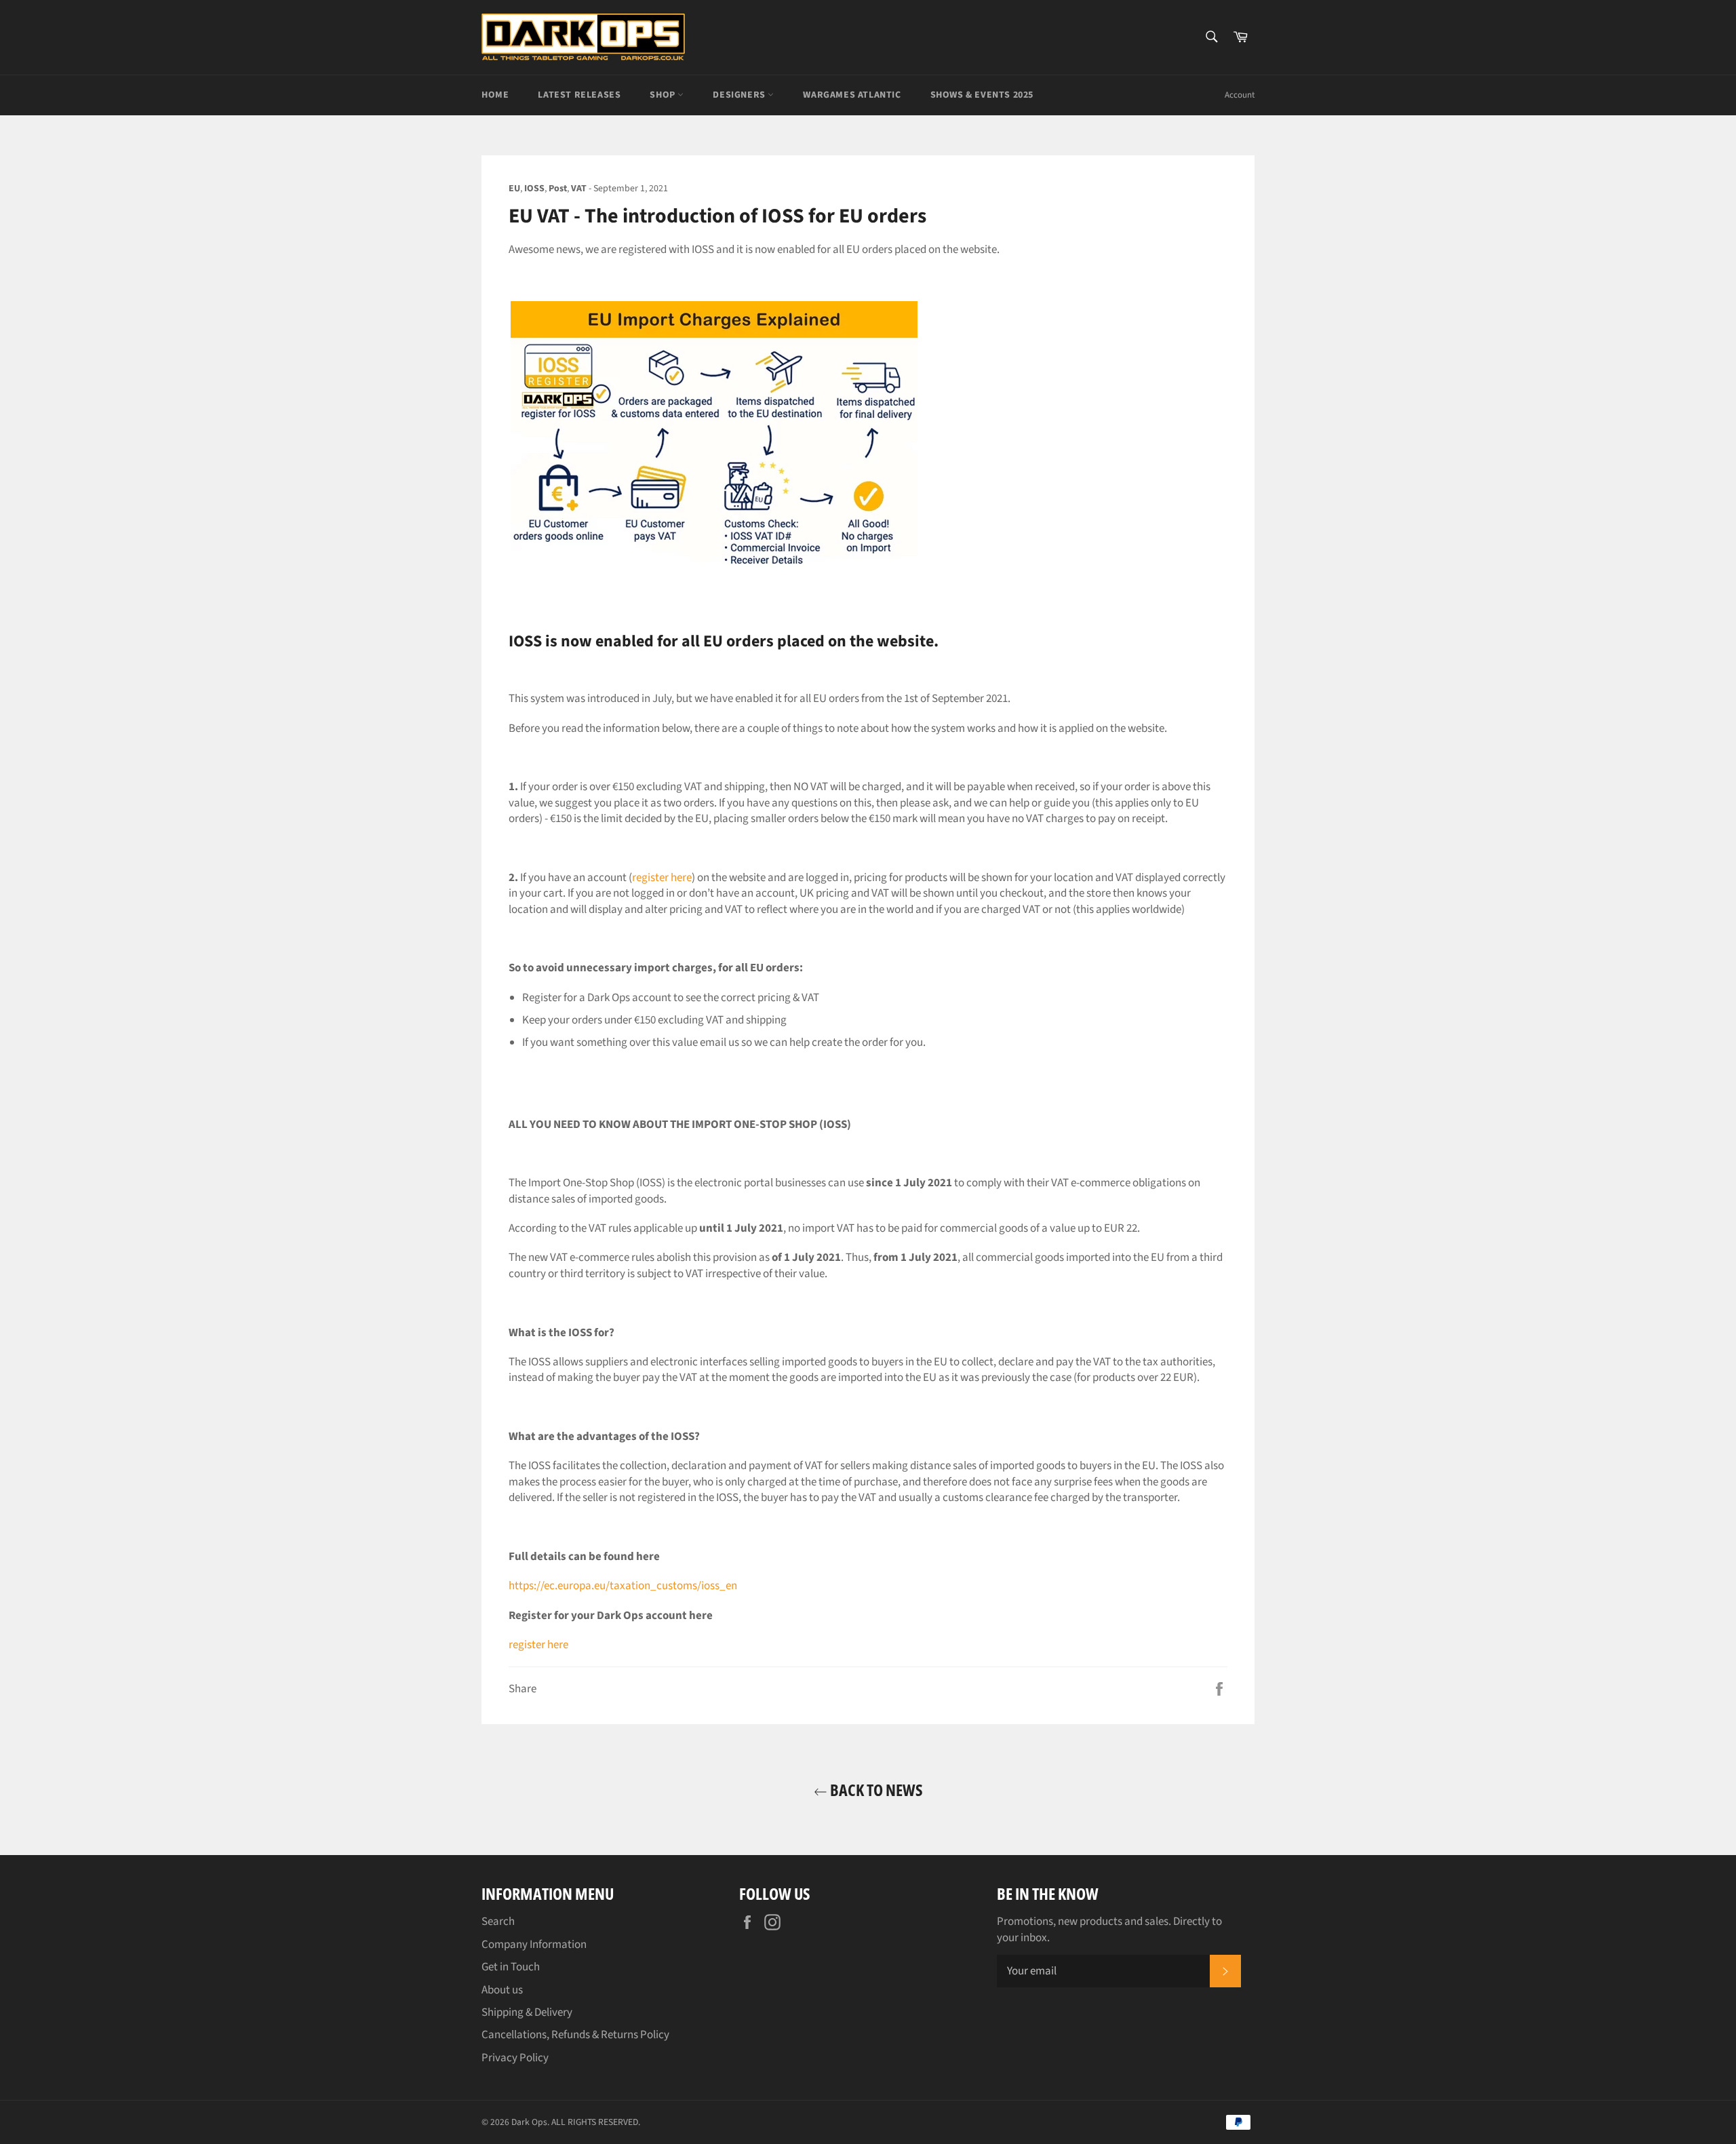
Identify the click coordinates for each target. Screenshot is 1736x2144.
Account (1240, 95)
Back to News (875, 1790)
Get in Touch (511, 1967)
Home (495, 95)
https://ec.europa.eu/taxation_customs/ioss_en (623, 1586)
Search (498, 1922)
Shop (664, 95)
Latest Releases (579, 95)
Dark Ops (529, 2122)
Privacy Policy (515, 2058)
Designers (740, 95)
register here (662, 878)
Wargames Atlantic (852, 95)
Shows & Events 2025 (982, 95)
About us (502, 1990)
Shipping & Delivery (527, 2012)
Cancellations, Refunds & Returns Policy (575, 2035)
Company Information (534, 1945)
